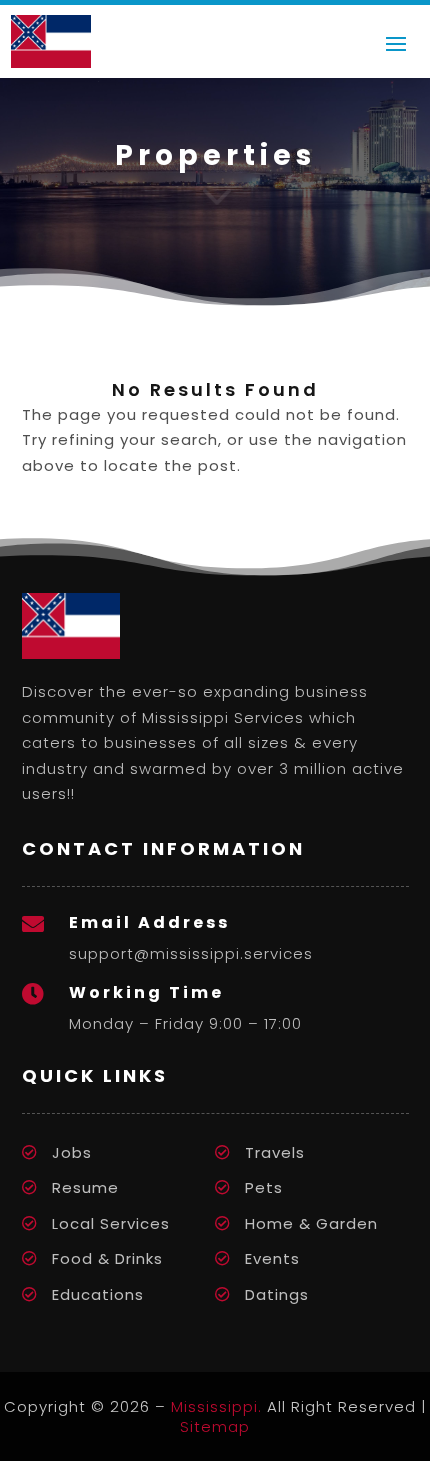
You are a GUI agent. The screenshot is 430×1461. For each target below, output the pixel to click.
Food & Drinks (107, 1258)
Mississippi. (216, 1406)
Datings (277, 1294)
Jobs (72, 1152)
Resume (85, 1187)
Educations (98, 1294)
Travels (275, 1152)
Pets (264, 1187)
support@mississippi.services (191, 953)
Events (272, 1258)
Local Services (111, 1223)
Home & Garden (311, 1223)
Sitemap (215, 1426)
